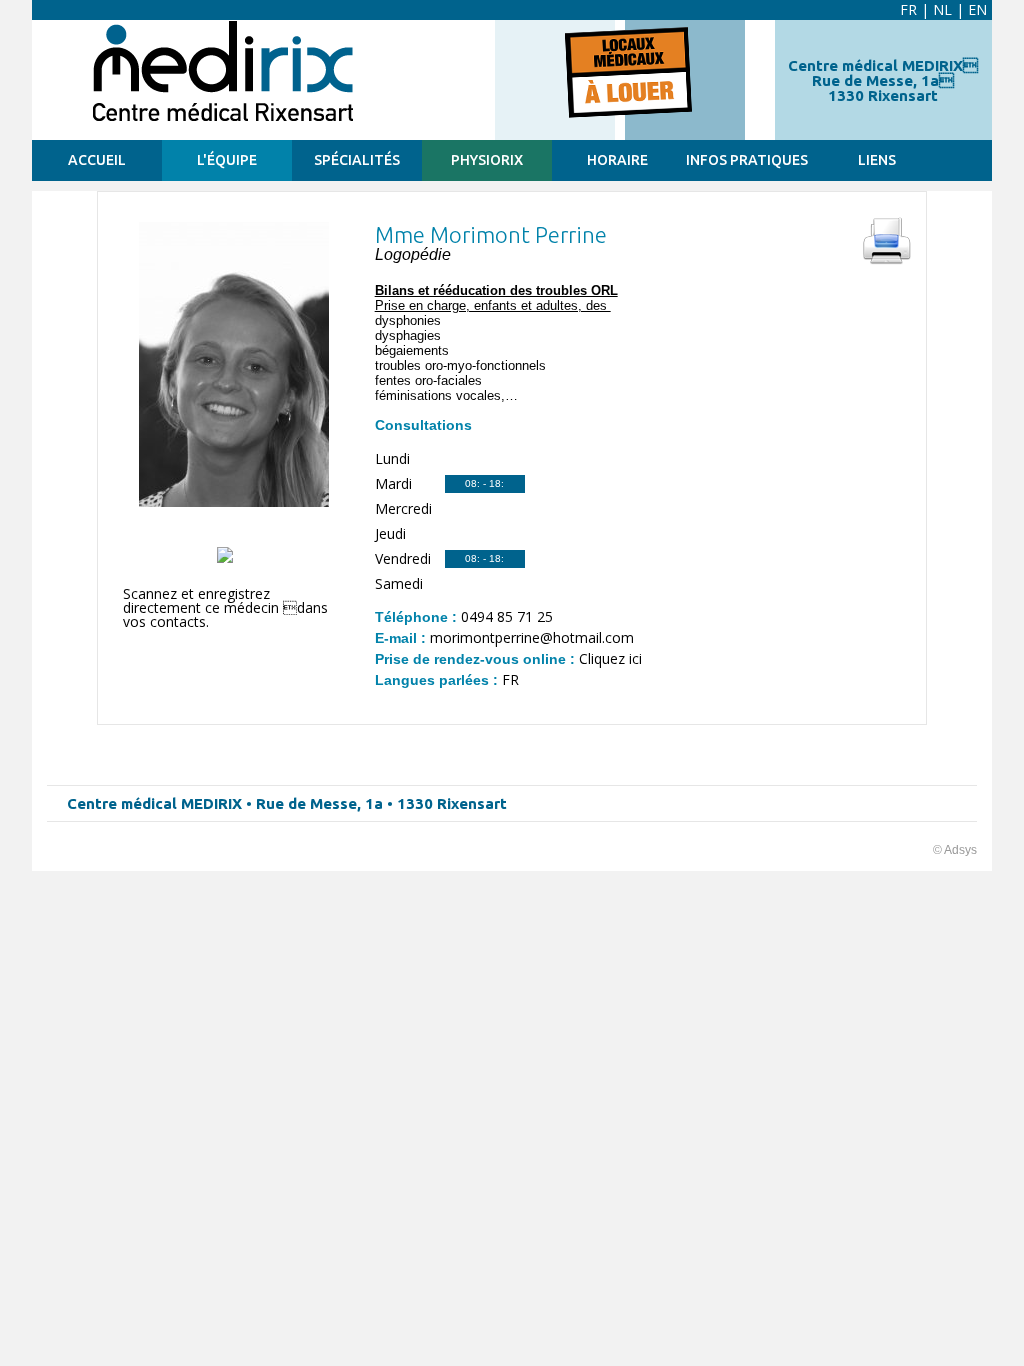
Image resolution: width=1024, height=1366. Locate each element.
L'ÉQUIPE (227, 160)
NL (942, 9)
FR (908, 9)
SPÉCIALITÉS (357, 160)
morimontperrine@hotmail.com (532, 637)
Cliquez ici (610, 658)
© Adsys (955, 850)
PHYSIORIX (487, 160)
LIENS (877, 160)
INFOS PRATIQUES (747, 160)
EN (977, 9)
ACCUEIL (97, 160)
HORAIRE (617, 160)
